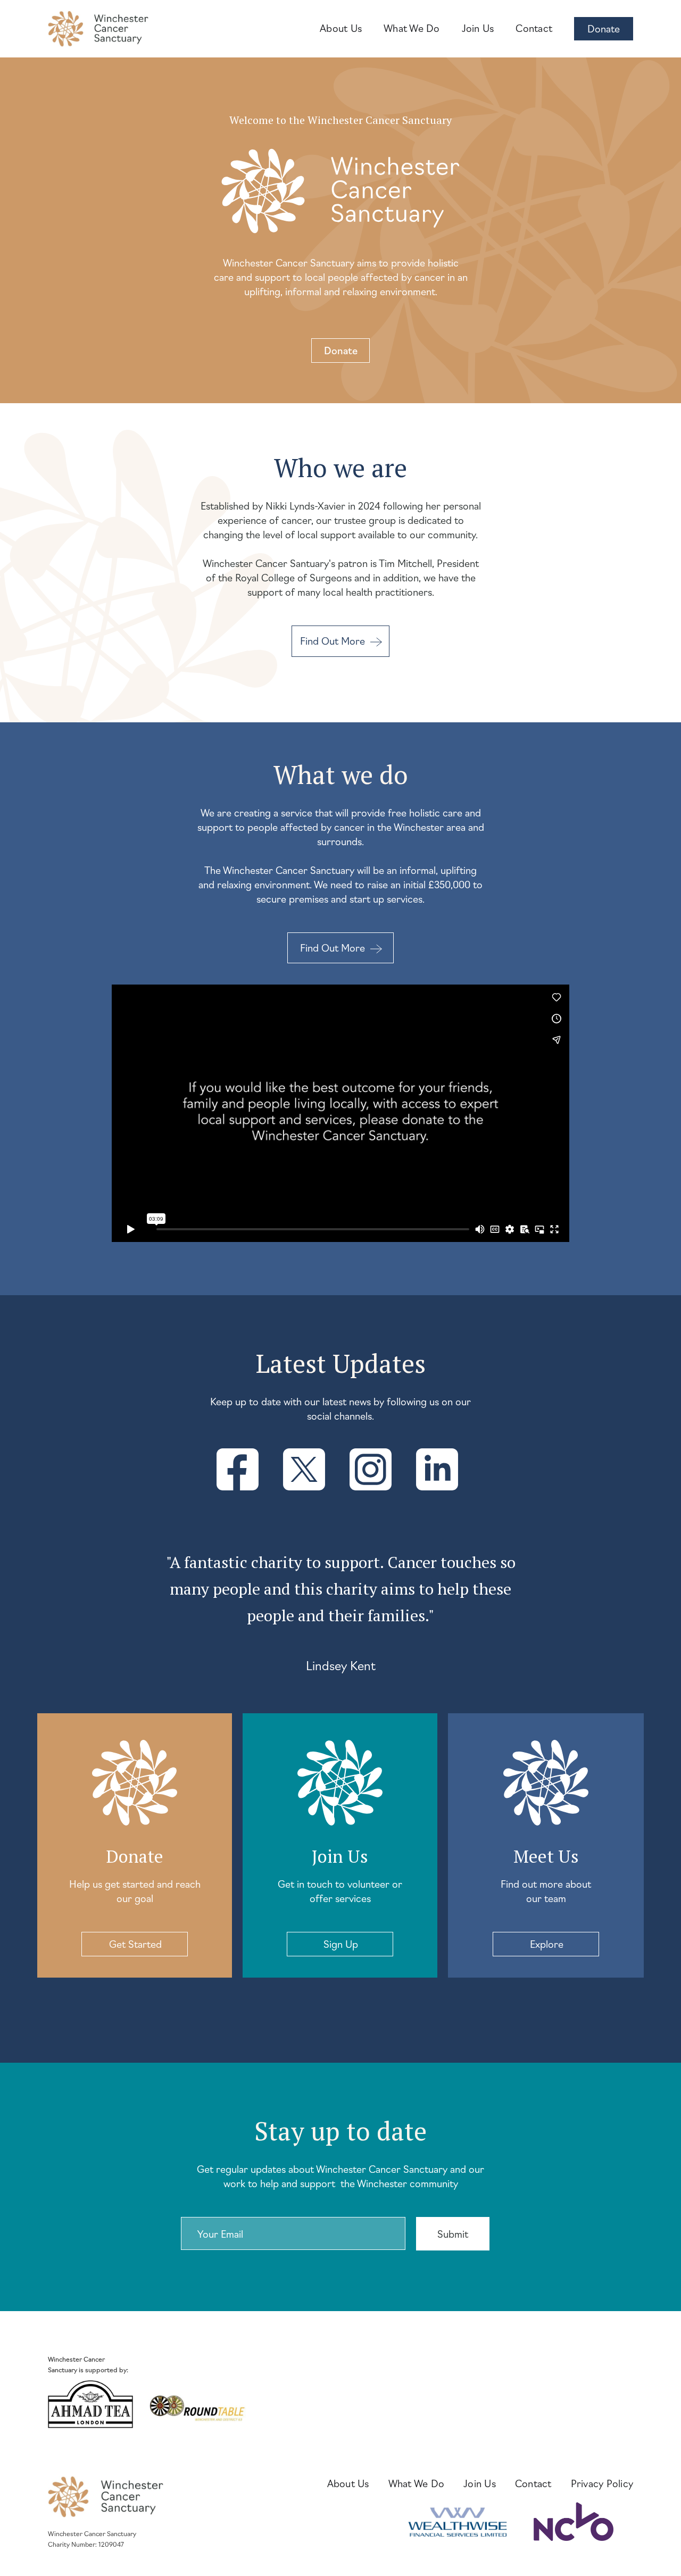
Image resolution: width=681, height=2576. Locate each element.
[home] (98, 29)
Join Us (478, 28)
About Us (341, 28)
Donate (604, 28)
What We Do (412, 28)
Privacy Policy (602, 2483)
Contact (534, 28)
